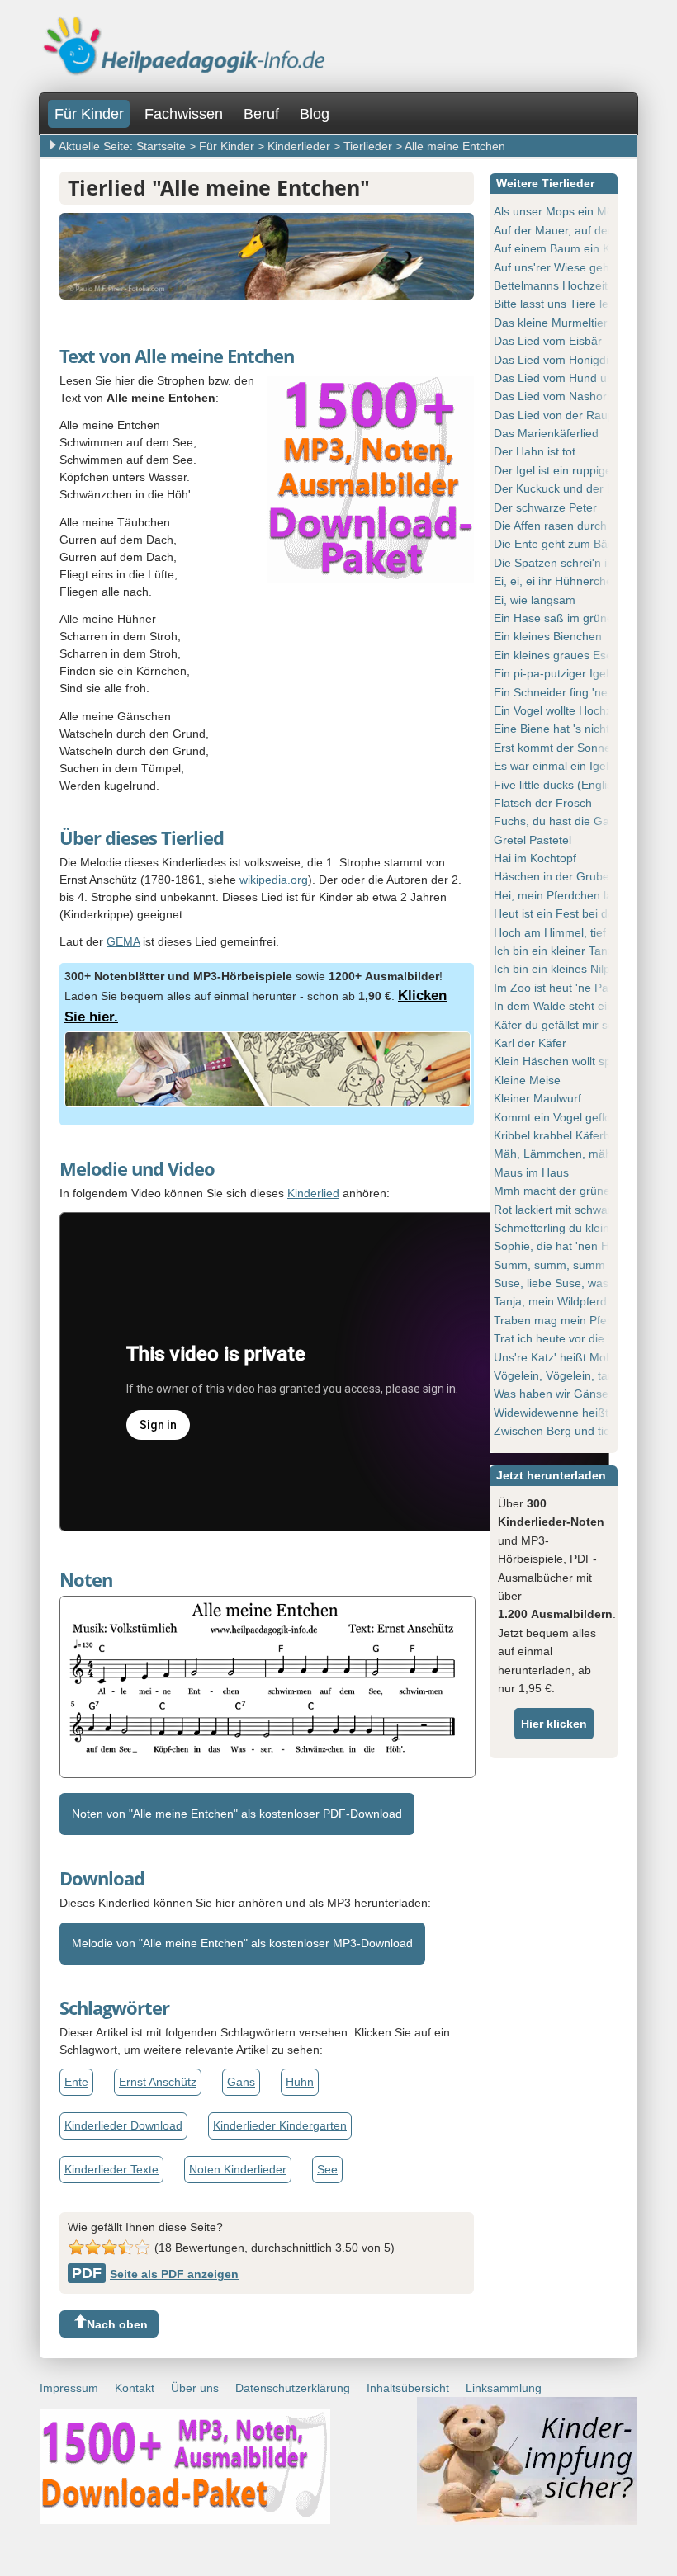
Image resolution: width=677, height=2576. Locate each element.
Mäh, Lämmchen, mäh (553, 1154)
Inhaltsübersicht (408, 2388)
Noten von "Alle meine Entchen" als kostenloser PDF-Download (237, 1814)
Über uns (195, 2388)
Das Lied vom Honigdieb (558, 360)
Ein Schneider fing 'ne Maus (567, 692)
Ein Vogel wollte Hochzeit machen (582, 710)
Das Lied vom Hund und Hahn (573, 378)
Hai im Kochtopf (535, 858)
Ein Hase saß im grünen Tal (566, 618)
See (327, 2169)
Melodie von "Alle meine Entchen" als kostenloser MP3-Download (242, 1943)
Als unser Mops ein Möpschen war (584, 211)
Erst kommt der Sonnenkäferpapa (582, 748)
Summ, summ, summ (549, 1265)
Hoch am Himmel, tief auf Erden (577, 932)
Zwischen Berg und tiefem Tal (571, 1431)
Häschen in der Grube (552, 876)
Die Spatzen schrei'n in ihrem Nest (584, 563)
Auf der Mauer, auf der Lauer (570, 230)
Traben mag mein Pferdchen (568, 1320)
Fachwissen (184, 114)
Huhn (300, 2082)
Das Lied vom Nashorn (554, 396)
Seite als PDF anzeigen (155, 2274)
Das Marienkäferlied (546, 433)
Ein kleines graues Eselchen (567, 655)
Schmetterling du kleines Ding (571, 1228)
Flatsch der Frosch (543, 803)
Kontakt (135, 2388)
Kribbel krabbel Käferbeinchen (573, 1135)
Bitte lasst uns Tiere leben (561, 304)
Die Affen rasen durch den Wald (576, 526)
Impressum (69, 2388)
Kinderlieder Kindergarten (280, 2125)
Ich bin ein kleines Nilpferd (562, 969)
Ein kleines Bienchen (548, 636)
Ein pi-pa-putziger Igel (551, 673)
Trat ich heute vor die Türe (563, 1338)
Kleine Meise (527, 1080)
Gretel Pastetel (533, 840)
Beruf (261, 114)
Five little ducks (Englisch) (561, 785)
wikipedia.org (274, 880)
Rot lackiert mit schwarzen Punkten (585, 1210)
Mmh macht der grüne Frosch (572, 1191)
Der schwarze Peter (545, 507)
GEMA (123, 941)
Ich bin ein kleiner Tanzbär (562, 951)
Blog (315, 114)
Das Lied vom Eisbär (548, 341)
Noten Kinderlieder (238, 2169)
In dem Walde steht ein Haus (569, 1006)
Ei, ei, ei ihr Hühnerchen (556, 581)
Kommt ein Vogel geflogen (562, 1117)
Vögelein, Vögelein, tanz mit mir (576, 1375)
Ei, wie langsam (535, 600)
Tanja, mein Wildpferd (550, 1301)
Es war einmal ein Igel (551, 766)
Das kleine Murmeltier (551, 323)
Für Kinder (89, 114)
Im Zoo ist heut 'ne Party (558, 988)
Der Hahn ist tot (535, 451)
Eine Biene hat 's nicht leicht (567, 729)
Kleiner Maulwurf (537, 1098)
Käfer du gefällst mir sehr (559, 1025)
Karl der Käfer (530, 1043)
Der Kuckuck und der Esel (561, 488)
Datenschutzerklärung (293, 2388)
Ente (76, 2082)
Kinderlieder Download (123, 2125)
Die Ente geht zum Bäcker (562, 544)
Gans (241, 2082)
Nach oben (117, 2324)
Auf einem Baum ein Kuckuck (570, 248)
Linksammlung (504, 2388)
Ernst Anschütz (158, 2082)
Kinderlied (313, 1193)
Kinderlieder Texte (111, 2169)
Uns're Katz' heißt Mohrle (560, 1357)
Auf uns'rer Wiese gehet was (568, 267)
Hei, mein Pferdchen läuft (560, 895)
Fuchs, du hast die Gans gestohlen (585, 821)
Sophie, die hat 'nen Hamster (570, 1246)
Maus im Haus (531, 1172)
